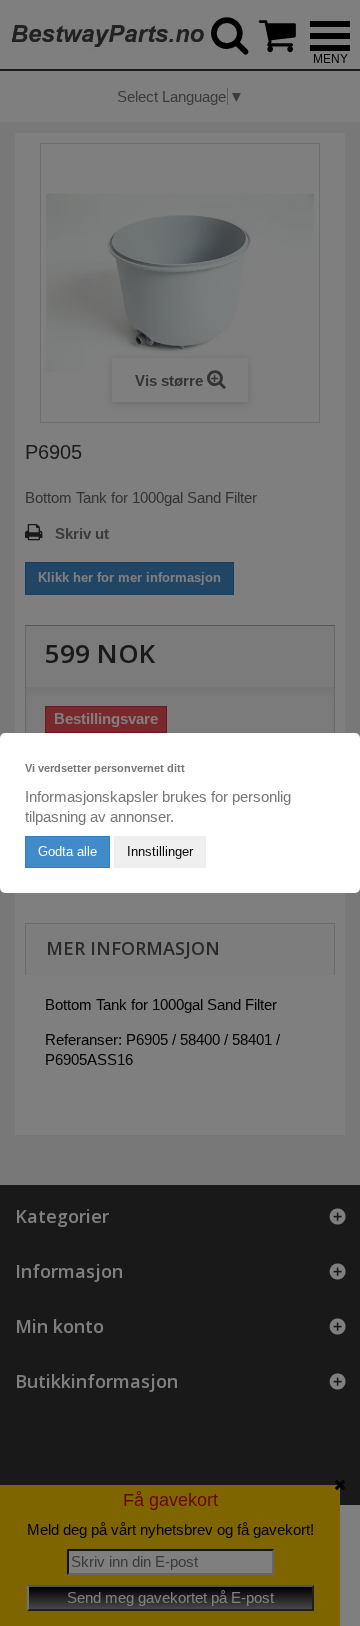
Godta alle (67, 851)
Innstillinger (160, 851)
